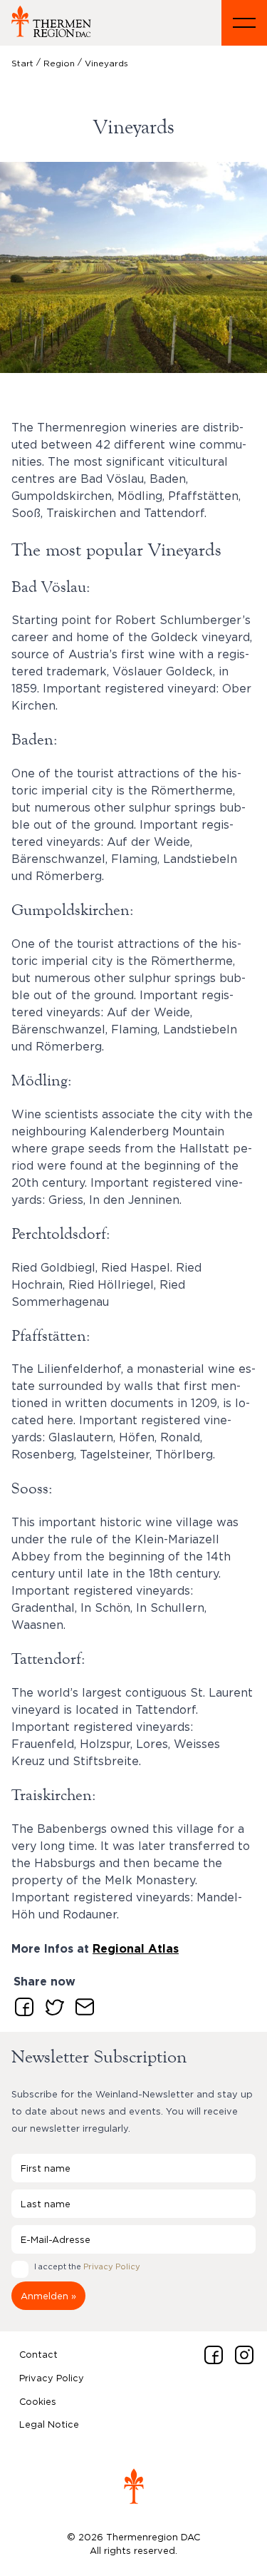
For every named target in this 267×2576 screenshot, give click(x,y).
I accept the (87, 2266)
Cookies (38, 2401)
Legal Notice (49, 2424)
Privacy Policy (112, 2266)
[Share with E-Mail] (82, 2004)
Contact (38, 2354)
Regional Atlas (136, 1949)
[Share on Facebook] (21, 2004)
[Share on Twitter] (52, 2004)
